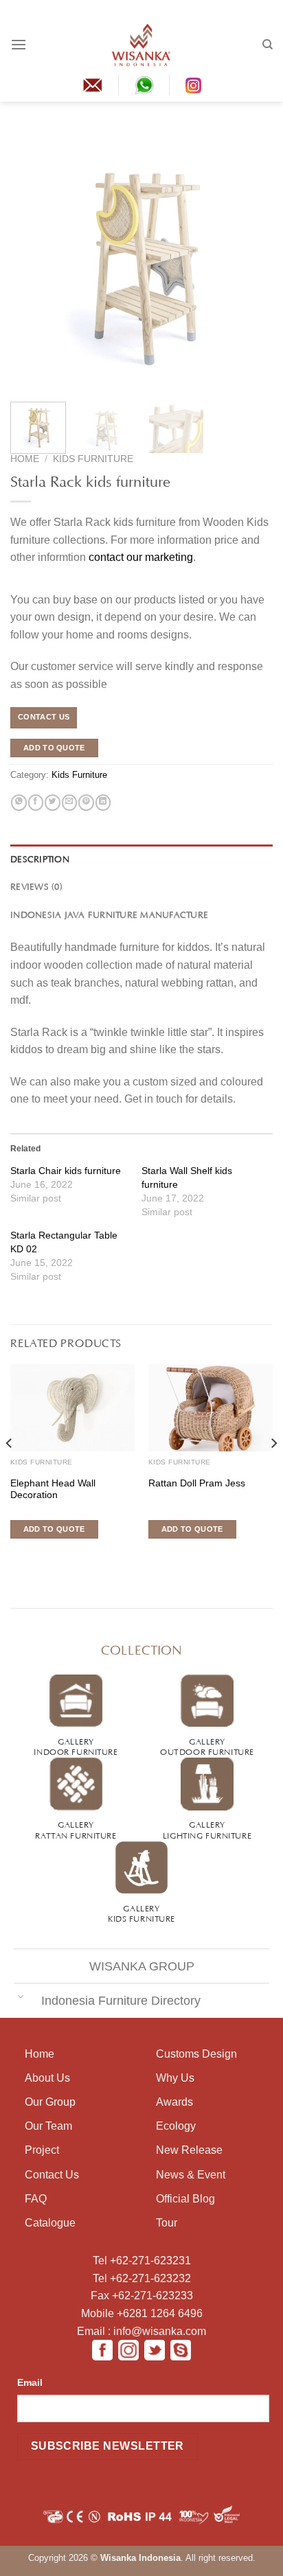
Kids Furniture (93, 459)
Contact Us (52, 2175)
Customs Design (196, 2054)
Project (42, 2150)
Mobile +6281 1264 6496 (142, 2313)
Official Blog (185, 2199)
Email (30, 2382)
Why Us (175, 2078)
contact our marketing (141, 557)
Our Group (50, 2102)
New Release (189, 2150)
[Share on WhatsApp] (19, 803)
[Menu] (19, 44)
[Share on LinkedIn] (103, 803)
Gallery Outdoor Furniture (207, 1746)
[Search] (268, 45)
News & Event (191, 2175)
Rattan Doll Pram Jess (197, 1483)
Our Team (48, 2126)
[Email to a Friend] (69, 803)
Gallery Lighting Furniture (207, 1829)
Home (25, 459)
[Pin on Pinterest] (86, 803)
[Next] (250, 260)
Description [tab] (40, 858)
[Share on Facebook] (36, 803)
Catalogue (50, 2223)
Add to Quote (54, 748)
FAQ (36, 2199)
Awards (174, 2102)
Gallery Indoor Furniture (76, 1746)
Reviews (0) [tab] (36, 886)
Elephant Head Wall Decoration (53, 1490)
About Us (47, 2078)
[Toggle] (21, 1996)
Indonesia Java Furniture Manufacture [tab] (109, 914)
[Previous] (33, 260)
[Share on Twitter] (52, 803)
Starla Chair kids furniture (66, 1171)
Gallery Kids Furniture (141, 1912)
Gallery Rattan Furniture (76, 1829)
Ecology (176, 2126)
